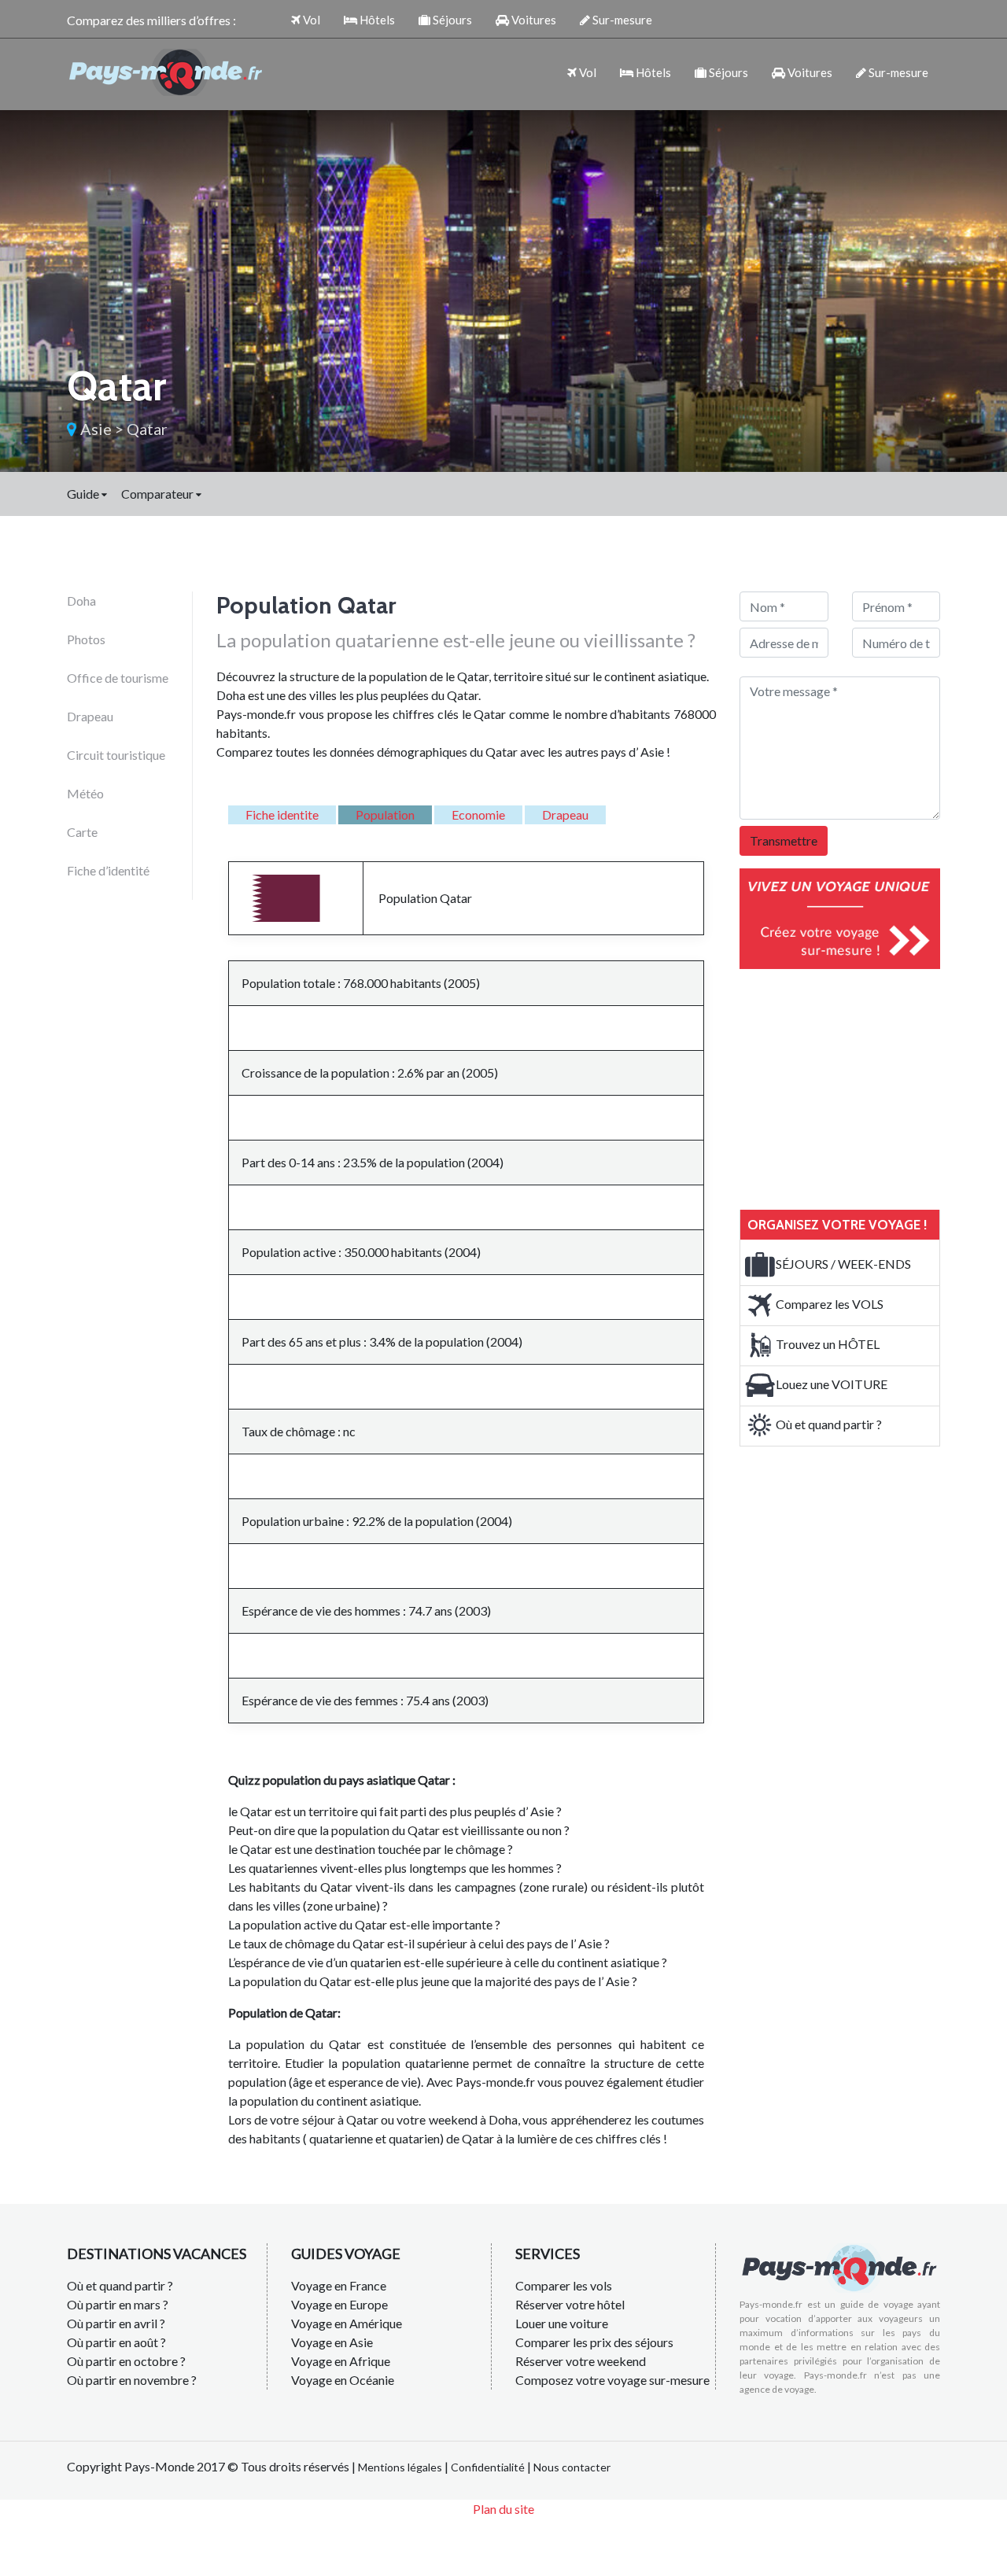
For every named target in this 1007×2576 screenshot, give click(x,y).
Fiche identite (282, 814)
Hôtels (376, 20)
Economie (478, 814)
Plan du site (503, 2509)
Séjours (451, 20)
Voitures (533, 20)
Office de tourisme (118, 678)
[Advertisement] (858, 1087)
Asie (96, 429)
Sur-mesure (621, 20)
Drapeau (90, 716)
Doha (81, 601)
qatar (147, 429)
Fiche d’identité (108, 870)
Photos (86, 639)
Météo (85, 793)
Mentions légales (400, 2467)
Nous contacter (572, 2467)
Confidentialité (488, 2467)
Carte (82, 832)
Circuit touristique (116, 755)
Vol (310, 20)
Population (385, 814)
